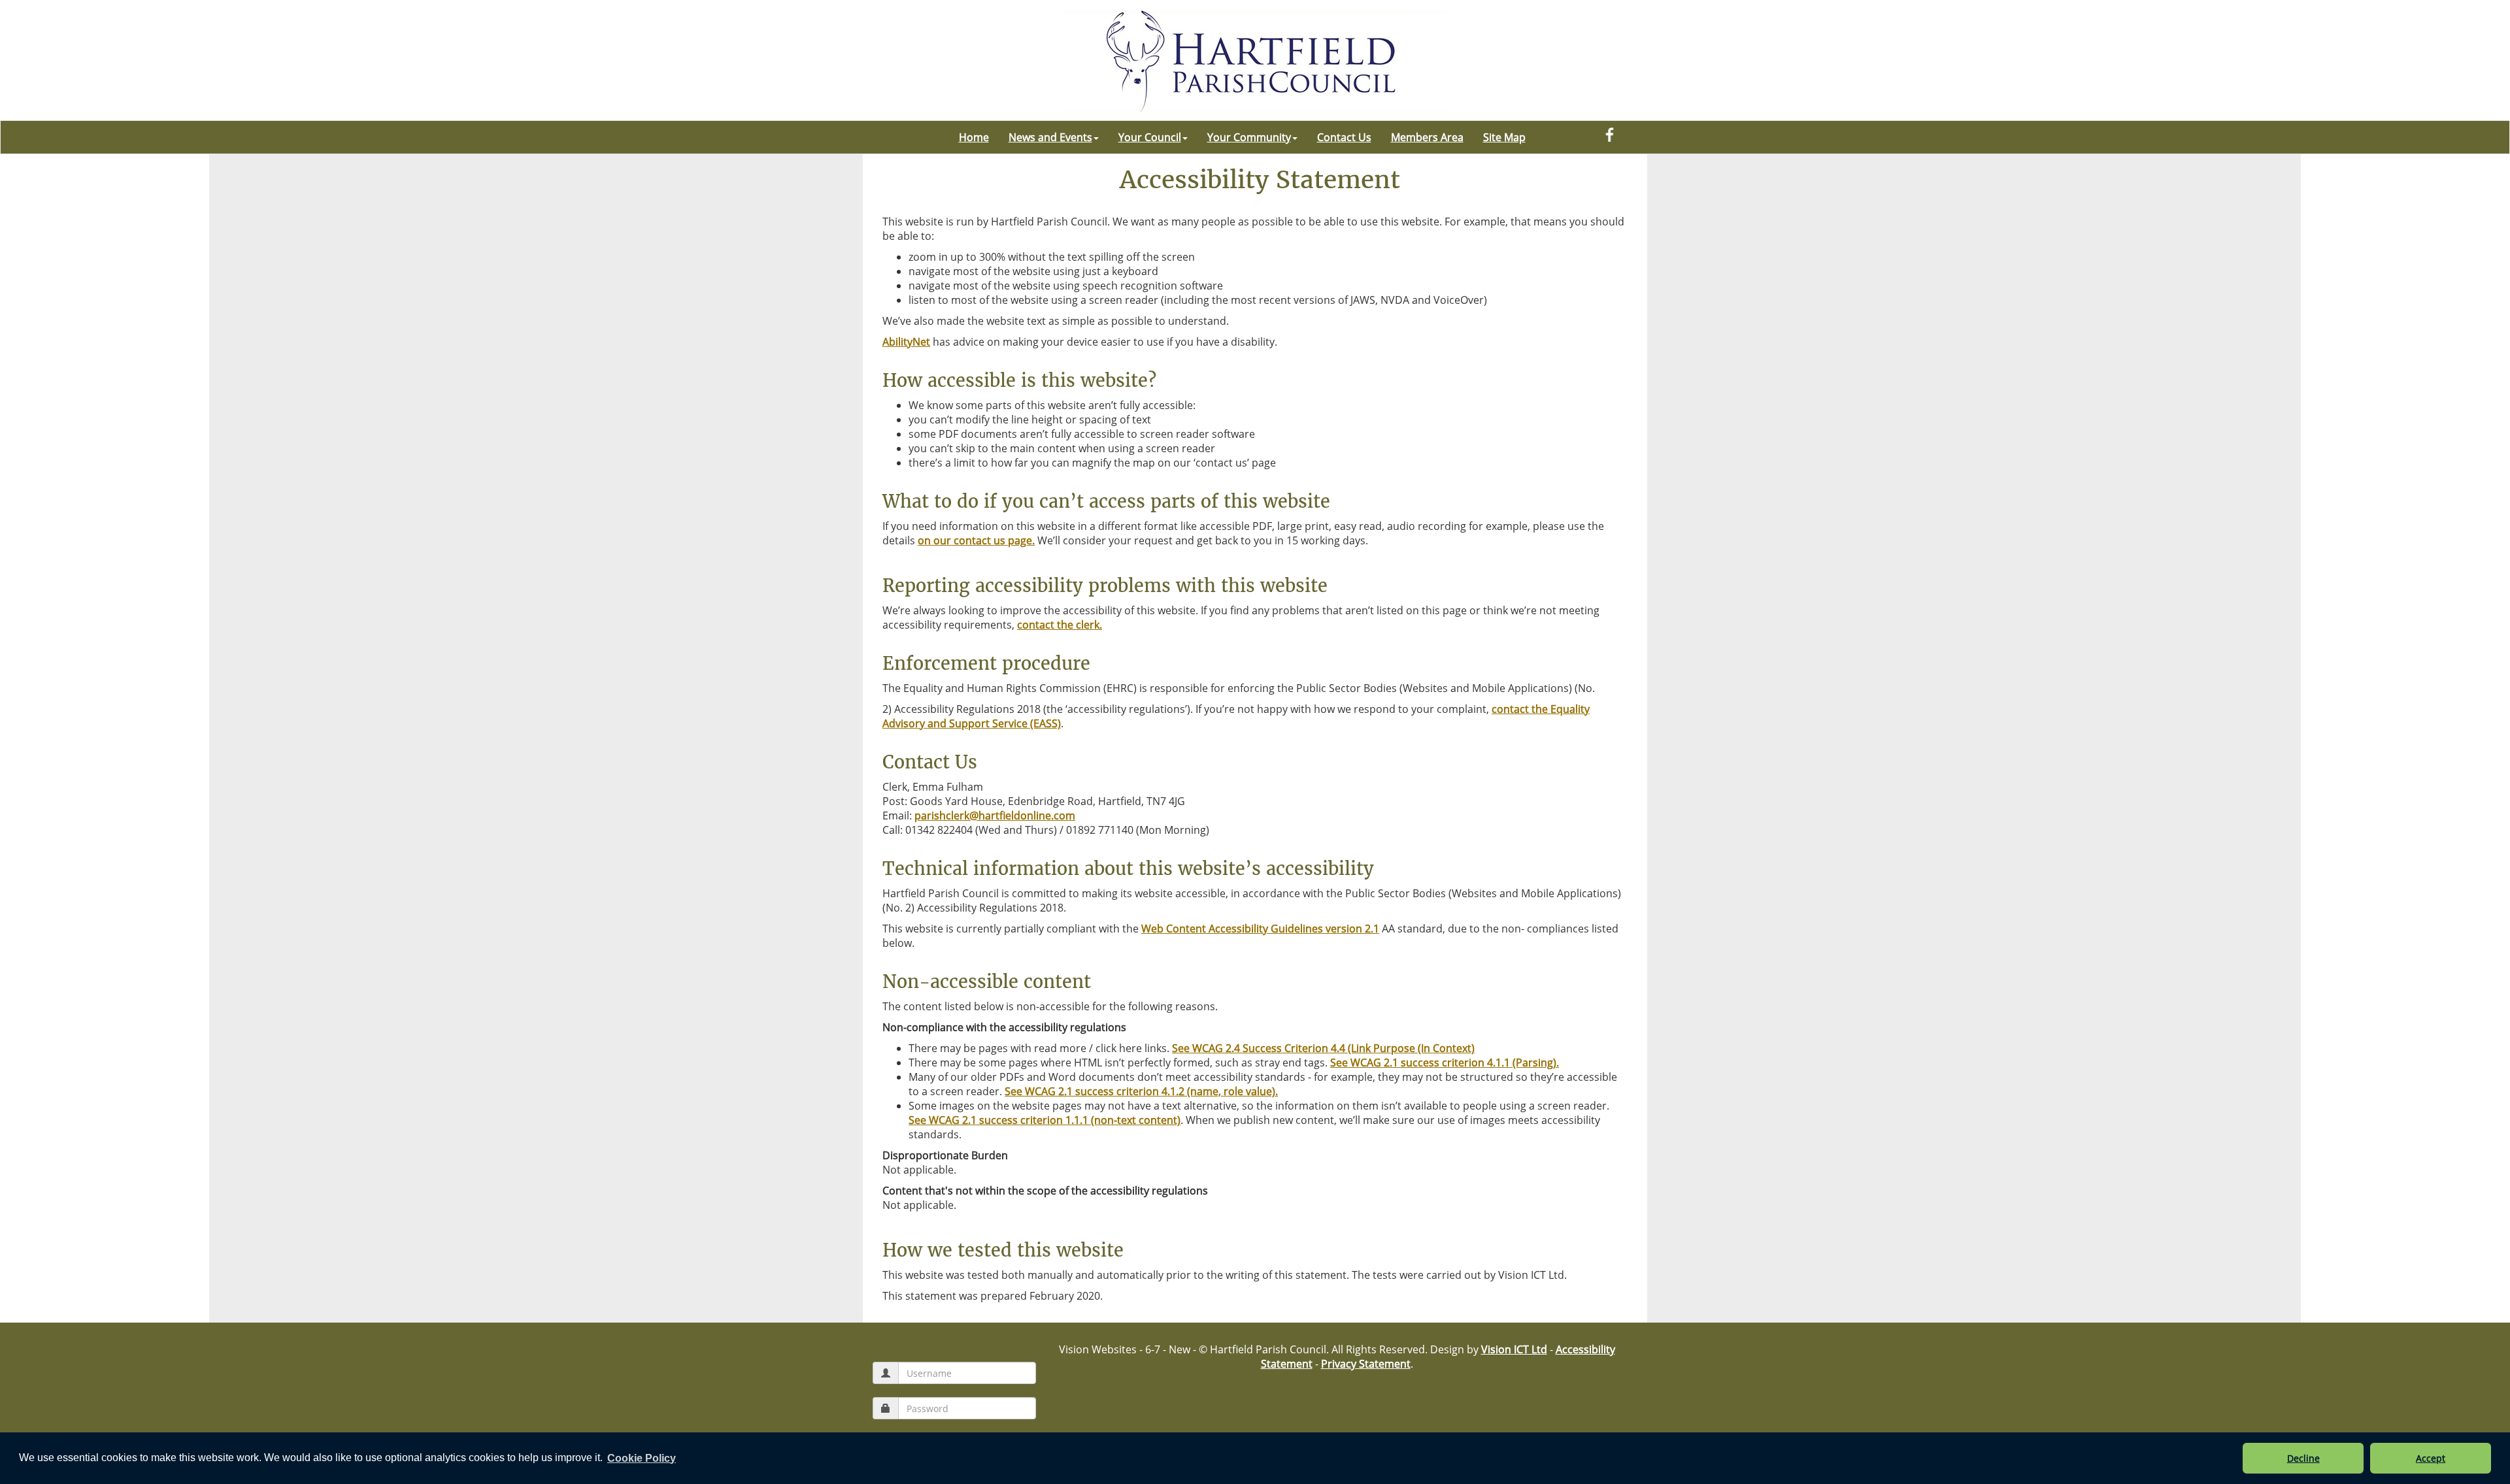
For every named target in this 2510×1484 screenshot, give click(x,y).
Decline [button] (2303, 1458)
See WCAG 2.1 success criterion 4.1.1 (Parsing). (1445, 1063)
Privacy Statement (1366, 1364)
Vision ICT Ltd (1514, 1349)
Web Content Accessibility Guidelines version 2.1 (1260, 929)
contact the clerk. (1060, 625)
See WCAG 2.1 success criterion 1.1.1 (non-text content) (1045, 1120)
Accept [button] (2431, 1458)
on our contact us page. (976, 540)
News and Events (1050, 137)
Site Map (1504, 137)
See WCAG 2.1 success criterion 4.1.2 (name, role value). (1141, 1091)
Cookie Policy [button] (642, 1458)
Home (974, 137)
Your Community (1249, 137)
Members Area (1427, 137)
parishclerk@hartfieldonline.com (995, 816)
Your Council (1150, 137)
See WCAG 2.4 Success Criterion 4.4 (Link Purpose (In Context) (1323, 1048)
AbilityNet (906, 342)
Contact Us (1344, 137)
